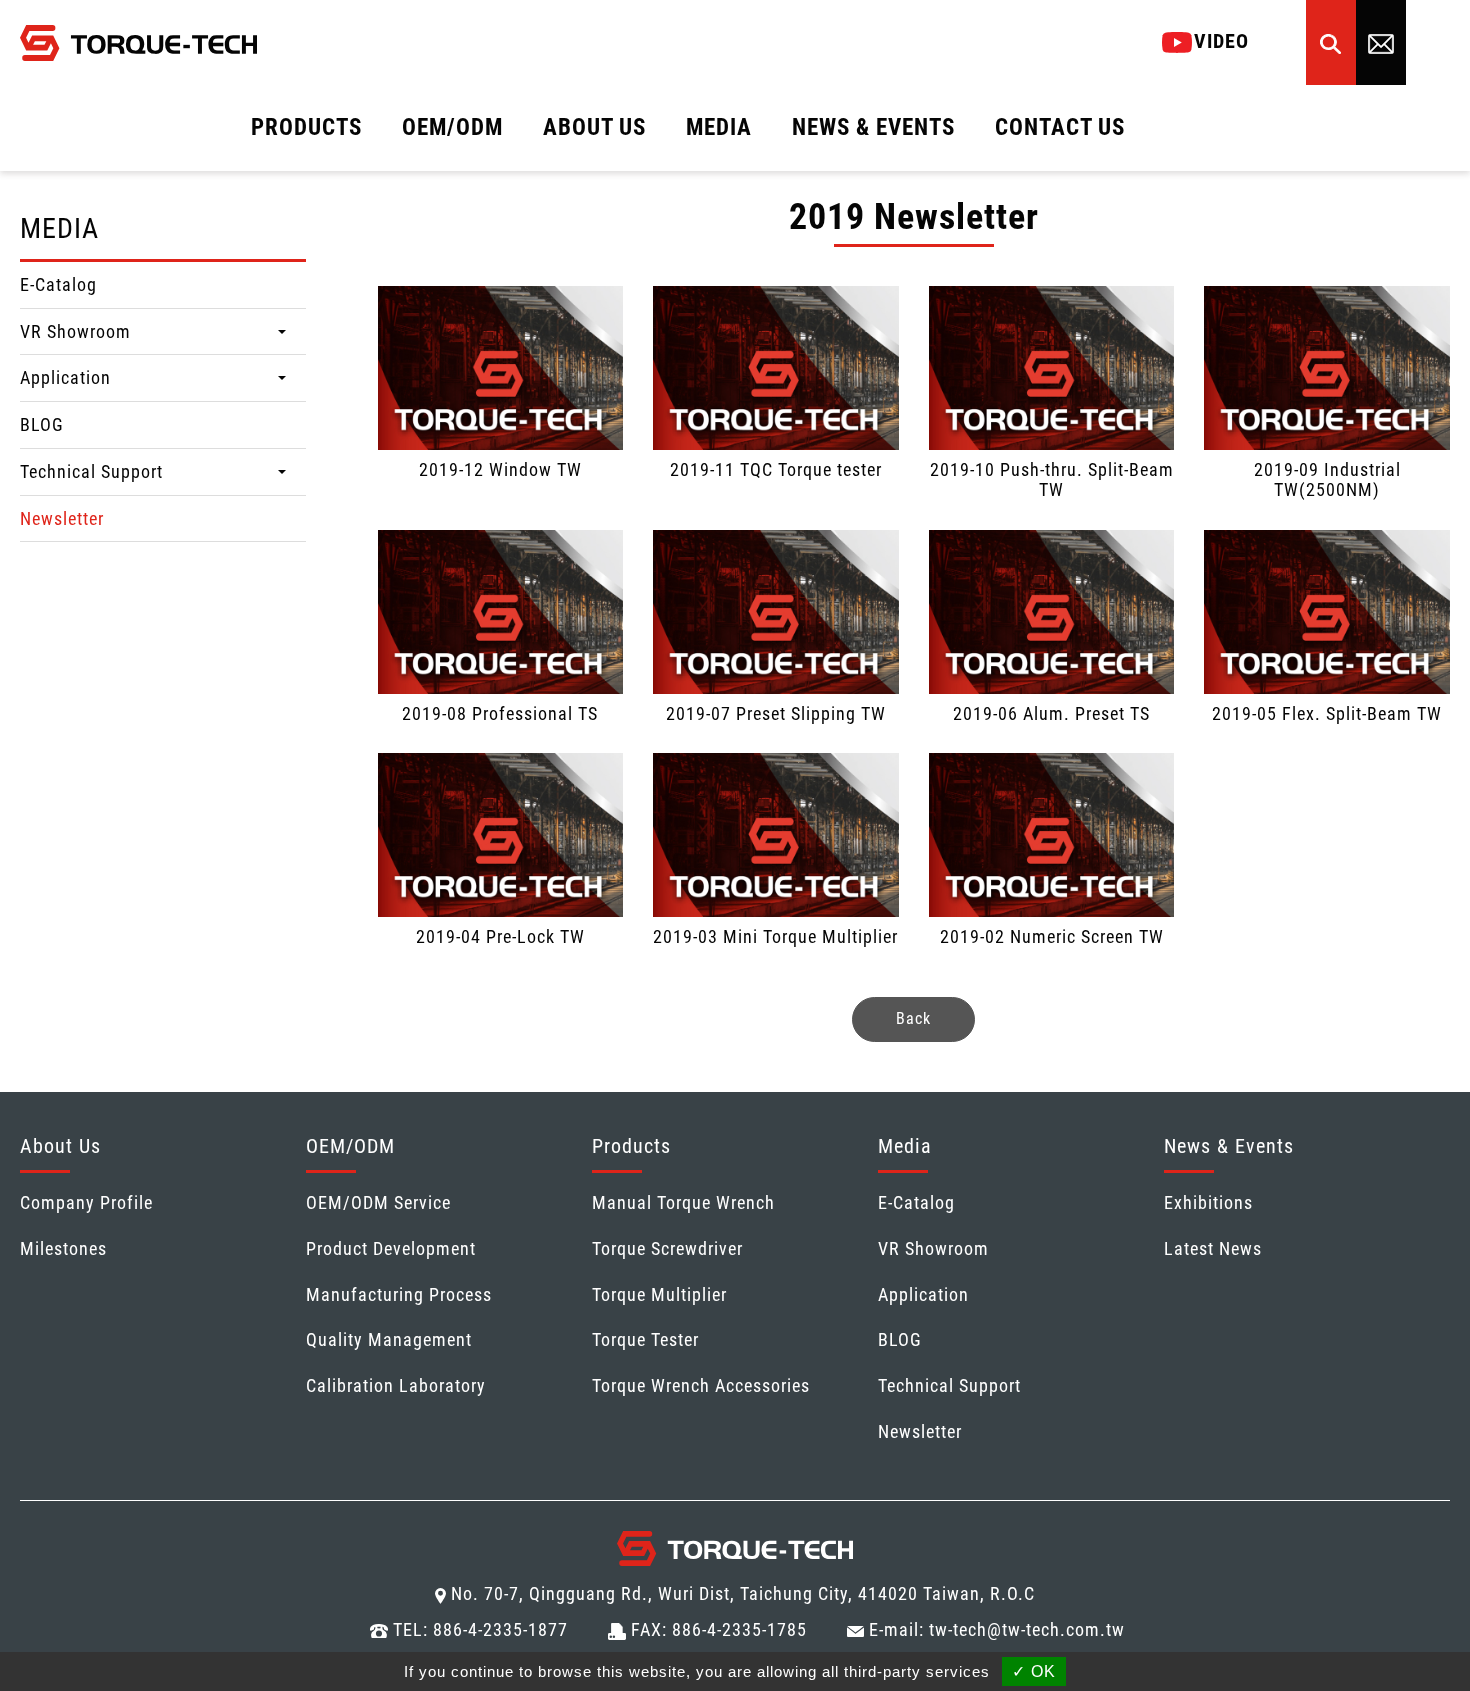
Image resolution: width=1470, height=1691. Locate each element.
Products (631, 1146)
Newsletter (62, 518)
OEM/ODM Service (378, 1202)
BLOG (42, 424)
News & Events (1229, 1146)
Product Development (391, 1248)
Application (65, 377)
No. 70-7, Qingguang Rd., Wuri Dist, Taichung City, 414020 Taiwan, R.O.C (743, 1593)
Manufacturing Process (399, 1294)
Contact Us (1060, 127)
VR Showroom (75, 331)
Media (905, 1146)
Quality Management (389, 1339)
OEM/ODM (350, 1146)
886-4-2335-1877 (500, 1629)
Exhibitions (1208, 1202)
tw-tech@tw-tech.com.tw (1027, 1629)
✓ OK (1034, 1671)
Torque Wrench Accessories (701, 1385)
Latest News (1213, 1248)
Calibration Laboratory (396, 1385)
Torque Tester (645, 1339)
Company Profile (86, 1202)
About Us (60, 1146)
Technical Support (91, 471)
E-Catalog (58, 284)
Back (913, 1018)
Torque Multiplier (659, 1294)
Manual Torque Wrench (683, 1202)
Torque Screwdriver (667, 1248)
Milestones (63, 1248)
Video (1221, 41)
